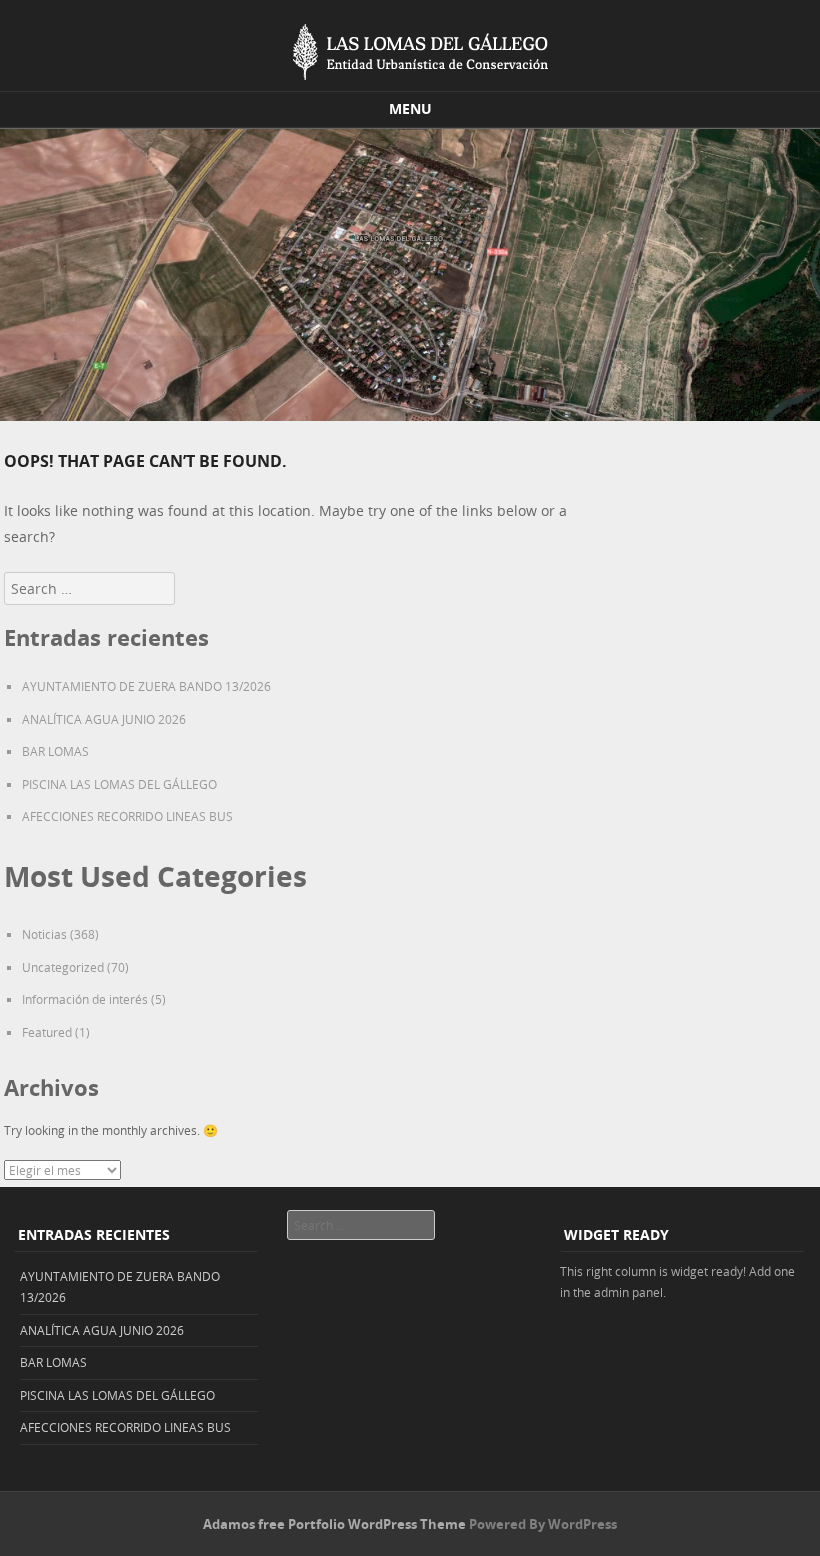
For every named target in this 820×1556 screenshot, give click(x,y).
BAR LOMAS (55, 751)
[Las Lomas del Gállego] (410, 48)
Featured (47, 1032)
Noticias (44, 934)
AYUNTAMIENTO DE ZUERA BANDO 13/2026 (146, 686)
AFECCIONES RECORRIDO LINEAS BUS (127, 816)
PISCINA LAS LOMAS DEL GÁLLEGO (119, 784)
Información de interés (85, 999)
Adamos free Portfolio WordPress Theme (334, 1524)
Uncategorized (63, 967)
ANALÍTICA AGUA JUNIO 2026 (104, 719)
